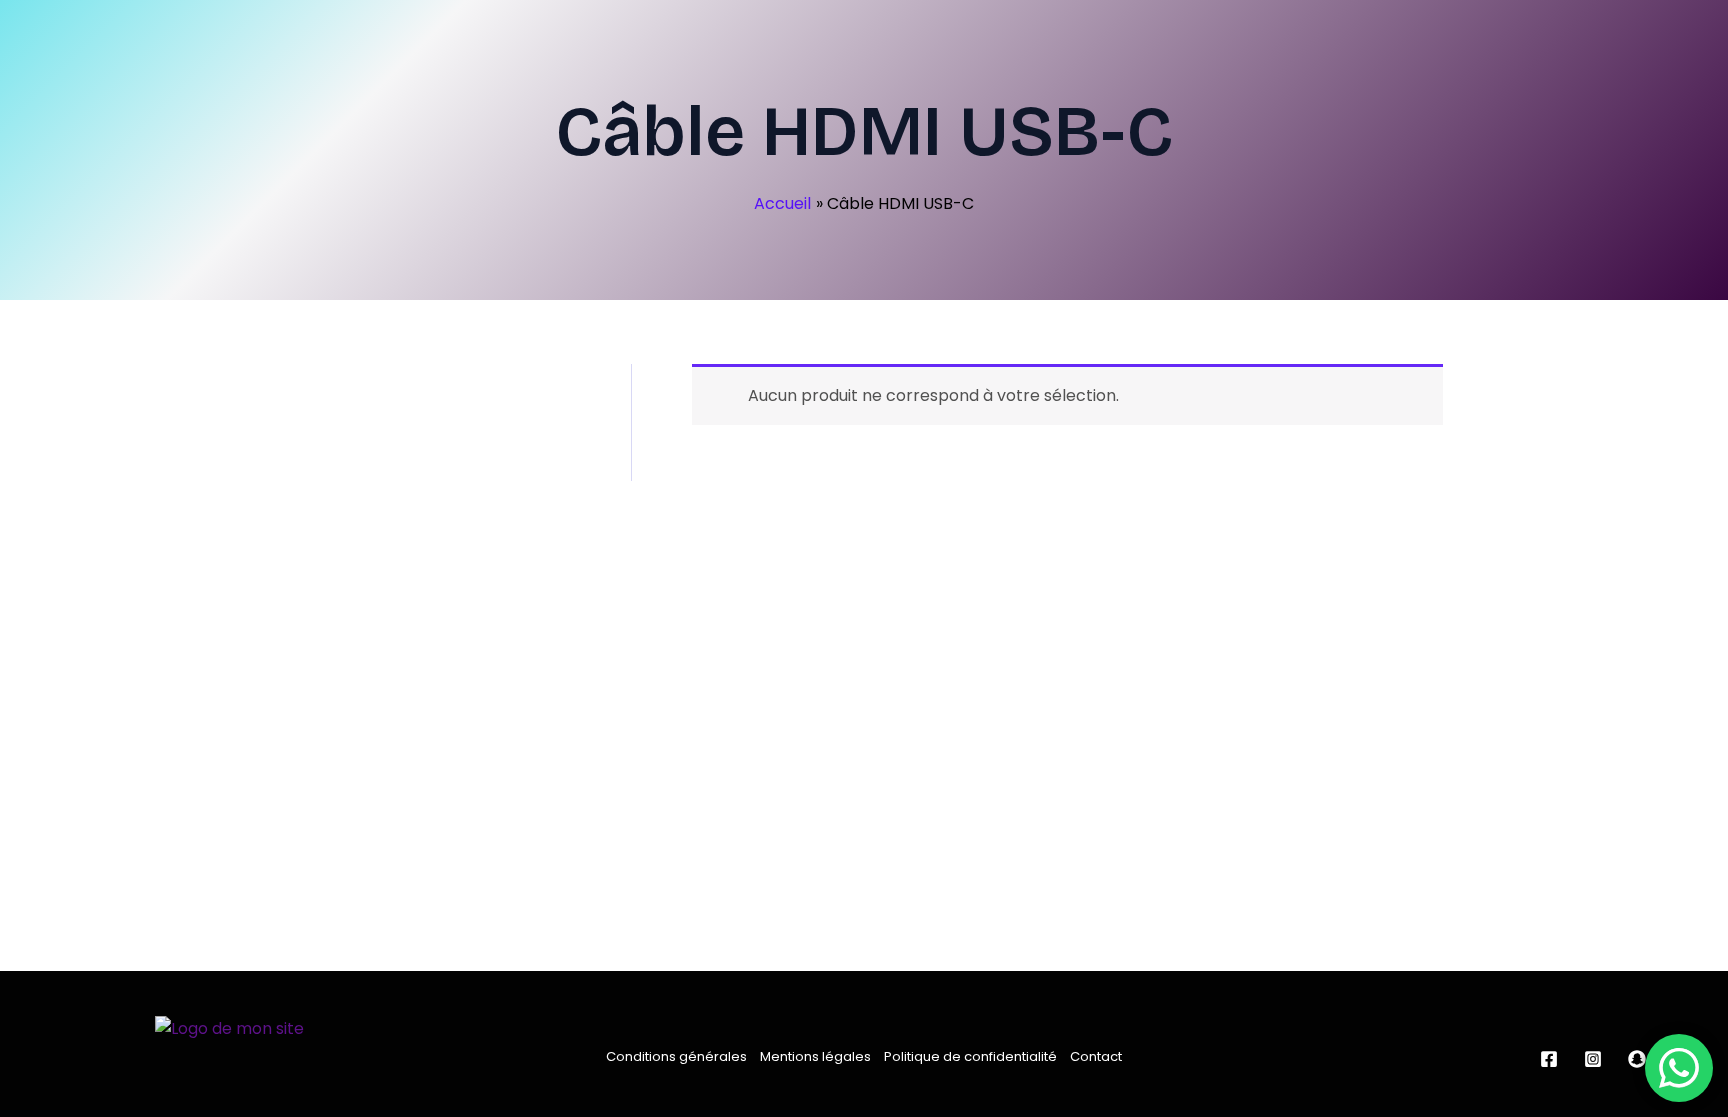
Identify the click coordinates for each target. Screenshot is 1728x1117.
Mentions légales (815, 1056)
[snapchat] (1637, 1059)
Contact (1096, 1056)
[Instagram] (1593, 1059)
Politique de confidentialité (970, 1056)
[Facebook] (1549, 1059)
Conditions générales (676, 1056)
